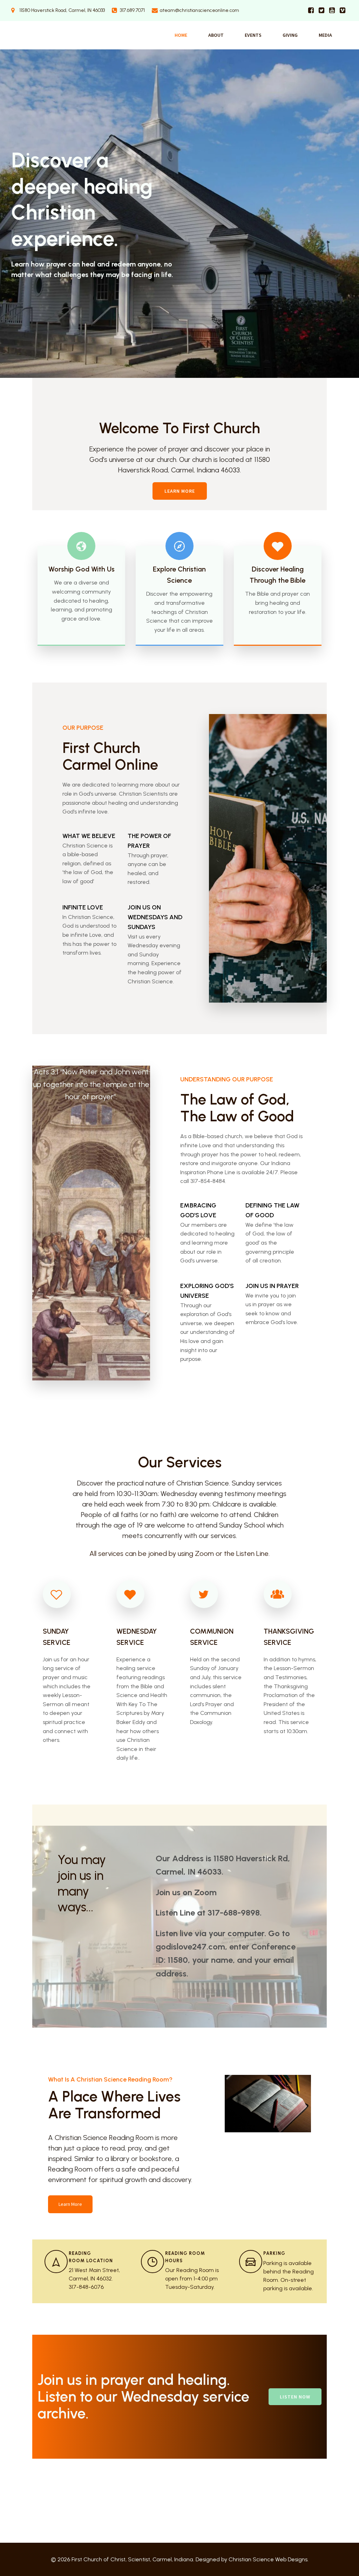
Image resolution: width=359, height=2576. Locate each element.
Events (253, 35)
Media (325, 35)
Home (181, 35)
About (216, 35)
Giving (290, 35)
